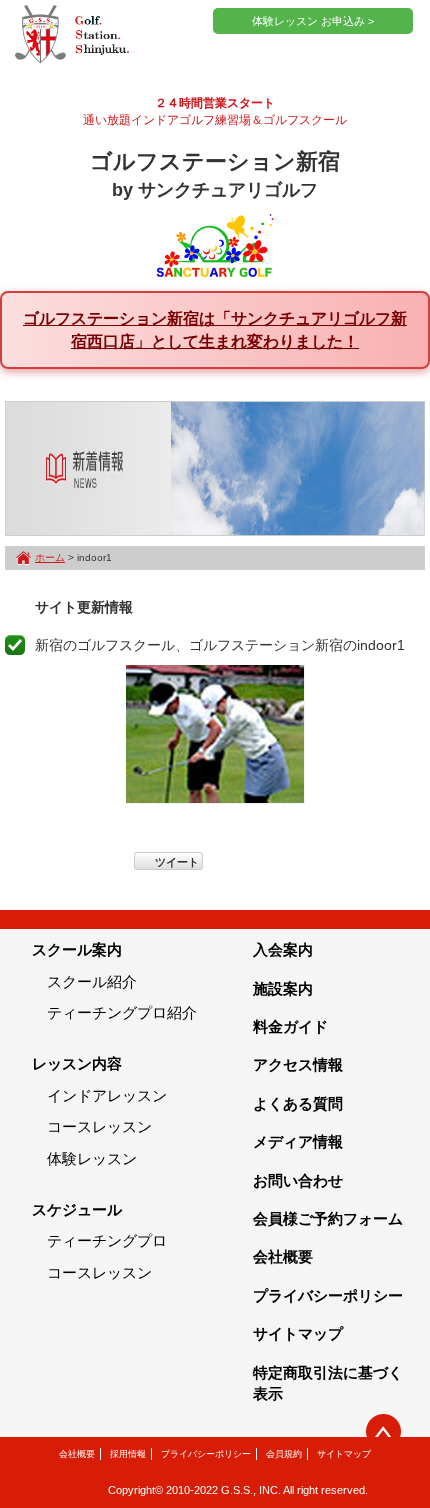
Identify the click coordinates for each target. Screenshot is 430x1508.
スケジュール (77, 1209)
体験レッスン (92, 1158)
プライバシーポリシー (328, 1295)
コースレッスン (99, 1126)
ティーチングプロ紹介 (122, 1012)
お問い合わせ (298, 1180)
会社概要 (283, 1256)
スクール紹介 (92, 981)
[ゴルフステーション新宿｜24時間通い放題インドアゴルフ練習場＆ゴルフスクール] (72, 35)
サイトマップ (298, 1333)
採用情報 (128, 1454)
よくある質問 (298, 1103)
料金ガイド (290, 1026)
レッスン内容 (77, 1063)
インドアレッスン (107, 1095)
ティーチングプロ (107, 1240)
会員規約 (284, 1454)
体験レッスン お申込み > (313, 21)
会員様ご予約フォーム (328, 1218)
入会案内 (283, 949)
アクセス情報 (298, 1064)
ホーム (50, 557)
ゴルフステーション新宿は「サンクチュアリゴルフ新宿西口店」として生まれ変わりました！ (215, 329)
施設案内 (283, 988)
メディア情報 (298, 1141)
